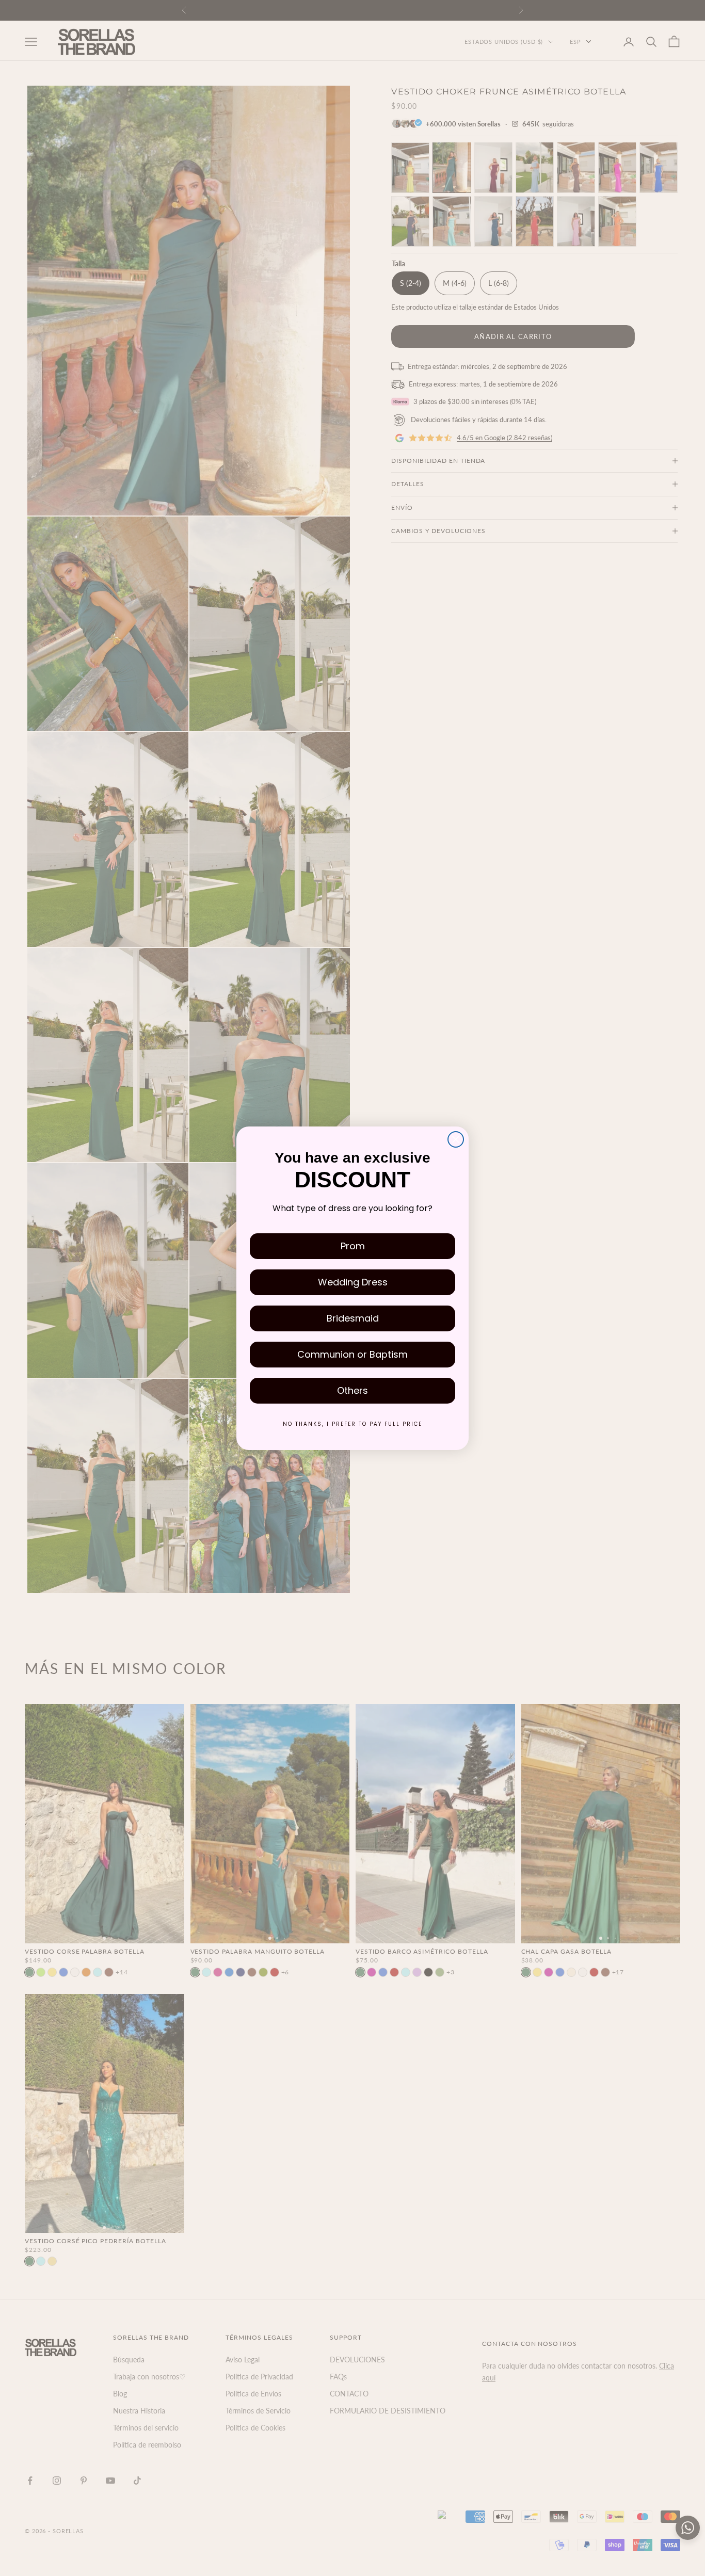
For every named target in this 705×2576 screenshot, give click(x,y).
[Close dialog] (456, 1139)
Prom (353, 1246)
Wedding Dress (353, 1282)
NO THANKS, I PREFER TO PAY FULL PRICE (352, 1424)
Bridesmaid (353, 1318)
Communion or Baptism (352, 1354)
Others (352, 1390)
